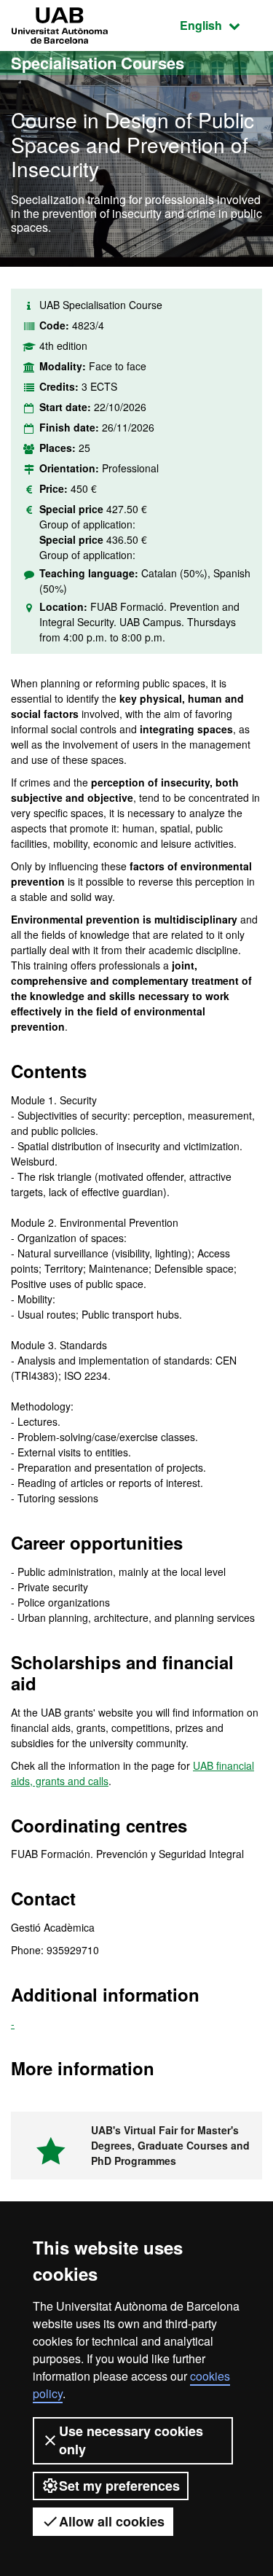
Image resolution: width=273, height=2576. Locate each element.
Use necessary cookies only (131, 2440)
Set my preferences (119, 2486)
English (221, 25)
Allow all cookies (112, 2521)
